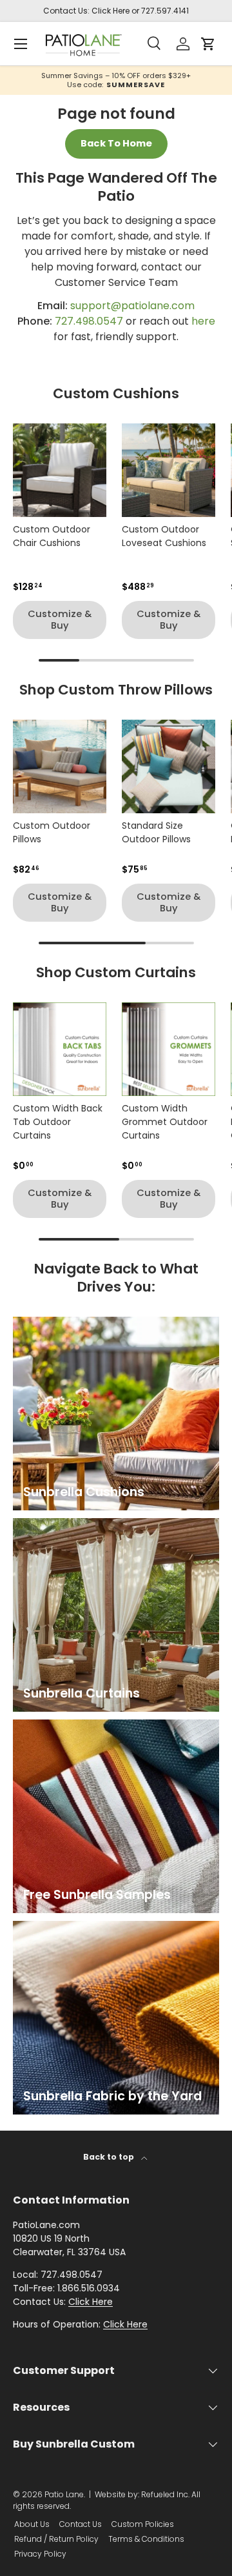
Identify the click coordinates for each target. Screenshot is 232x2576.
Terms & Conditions (146, 2539)
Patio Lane (64, 2494)
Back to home (116, 143)
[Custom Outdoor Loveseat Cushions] (169, 470)
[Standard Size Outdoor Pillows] (169, 766)
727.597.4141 (165, 11)
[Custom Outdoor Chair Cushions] (60, 470)
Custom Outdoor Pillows (52, 832)
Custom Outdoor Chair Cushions (52, 536)
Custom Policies (143, 2524)
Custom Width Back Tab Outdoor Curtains (58, 1122)
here (203, 321)
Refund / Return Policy (56, 2539)
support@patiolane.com (132, 306)
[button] (208, 44)
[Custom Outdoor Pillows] (60, 766)
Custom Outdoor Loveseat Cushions (164, 536)
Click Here (111, 11)
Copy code (113, 84)
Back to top (110, 2157)
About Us (32, 2524)
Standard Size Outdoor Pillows (156, 832)
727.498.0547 (89, 321)
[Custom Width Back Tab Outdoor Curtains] (60, 1049)
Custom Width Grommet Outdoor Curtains (165, 1122)
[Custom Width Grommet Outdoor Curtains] (169, 1049)
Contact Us (81, 2524)
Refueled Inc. (165, 2494)
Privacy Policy (40, 2554)
